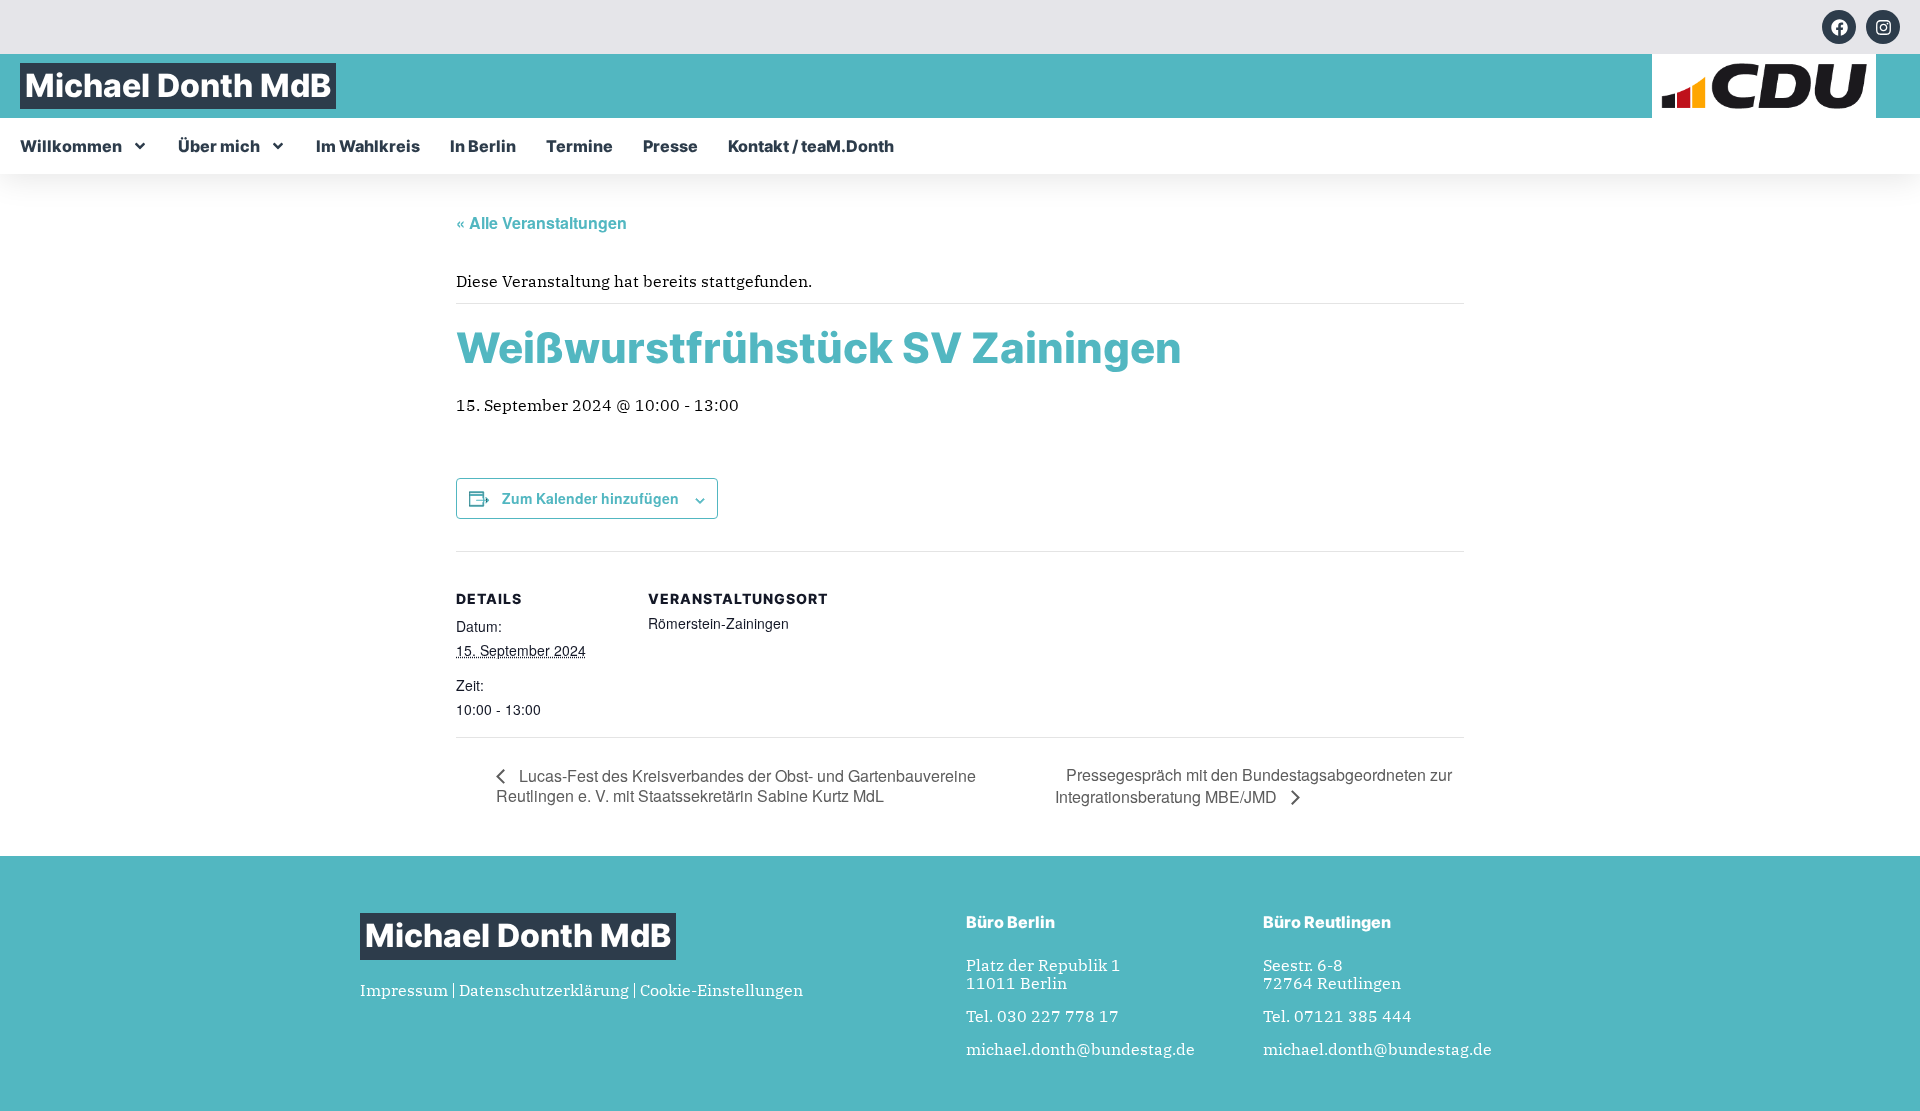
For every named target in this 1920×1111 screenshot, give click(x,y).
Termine (579, 146)
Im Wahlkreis (368, 146)
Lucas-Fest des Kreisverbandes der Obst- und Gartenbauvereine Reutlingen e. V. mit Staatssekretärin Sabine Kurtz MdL (736, 785)
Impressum (404, 990)
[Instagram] (1883, 27)
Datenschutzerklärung (544, 990)
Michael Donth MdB (178, 85)
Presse (670, 146)
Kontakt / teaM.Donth (811, 146)
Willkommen (71, 146)
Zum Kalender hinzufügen (590, 498)
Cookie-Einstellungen (721, 990)
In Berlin (483, 146)
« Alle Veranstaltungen (541, 222)
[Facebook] (1839, 27)
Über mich (219, 146)
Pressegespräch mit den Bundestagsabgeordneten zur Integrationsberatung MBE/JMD (1253, 785)
